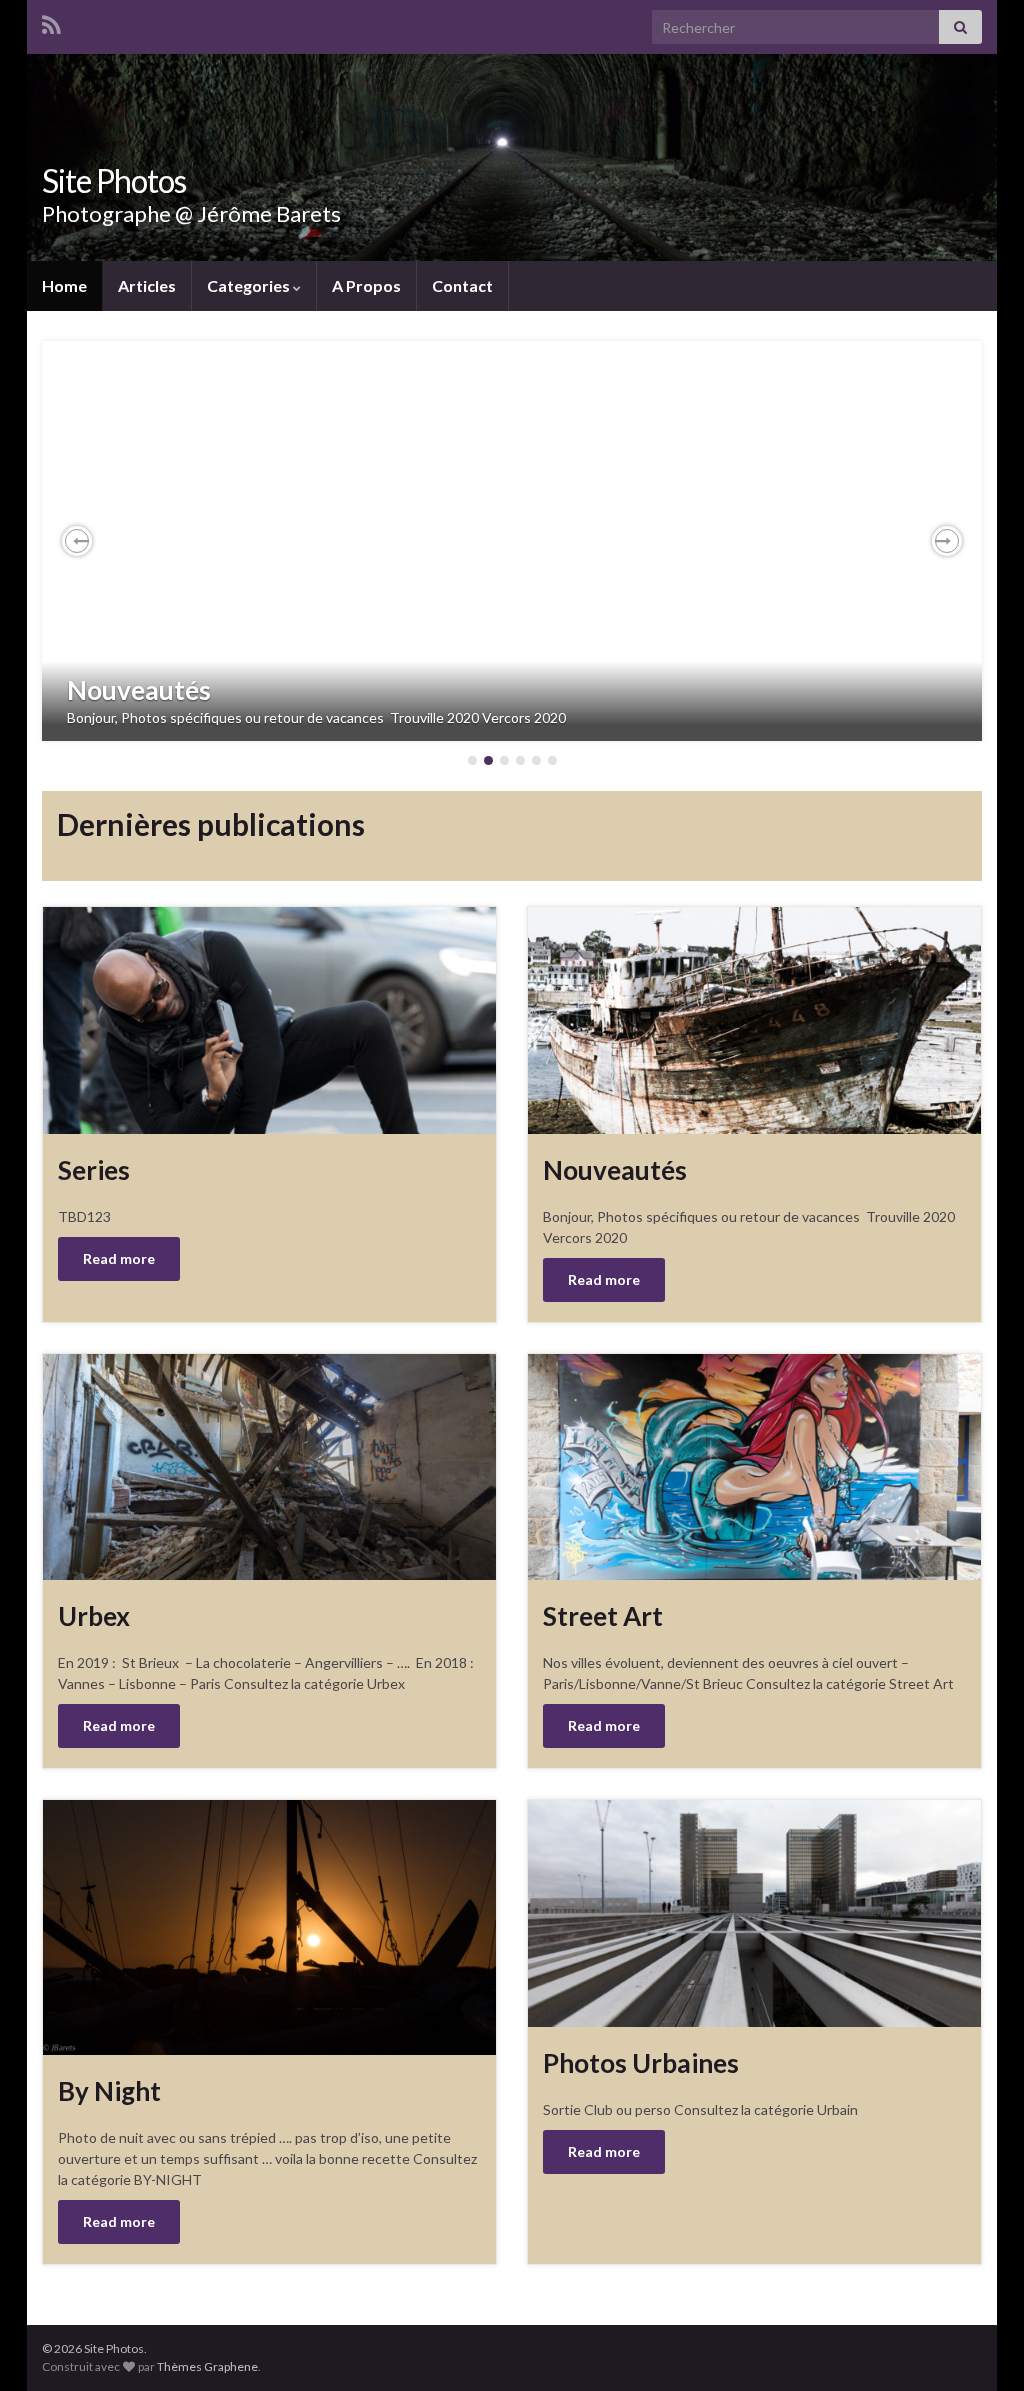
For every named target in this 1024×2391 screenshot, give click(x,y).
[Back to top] (979, 2346)
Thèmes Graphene (207, 2366)
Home (64, 285)
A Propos (366, 285)
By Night (109, 2091)
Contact (462, 285)
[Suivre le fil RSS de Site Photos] (51, 21)
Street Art (603, 1616)
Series (94, 1170)
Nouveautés (139, 690)
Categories (250, 285)
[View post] (512, 541)
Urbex (94, 1616)
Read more (119, 1258)
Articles (147, 285)
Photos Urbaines (641, 2063)
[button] (77, 541)
